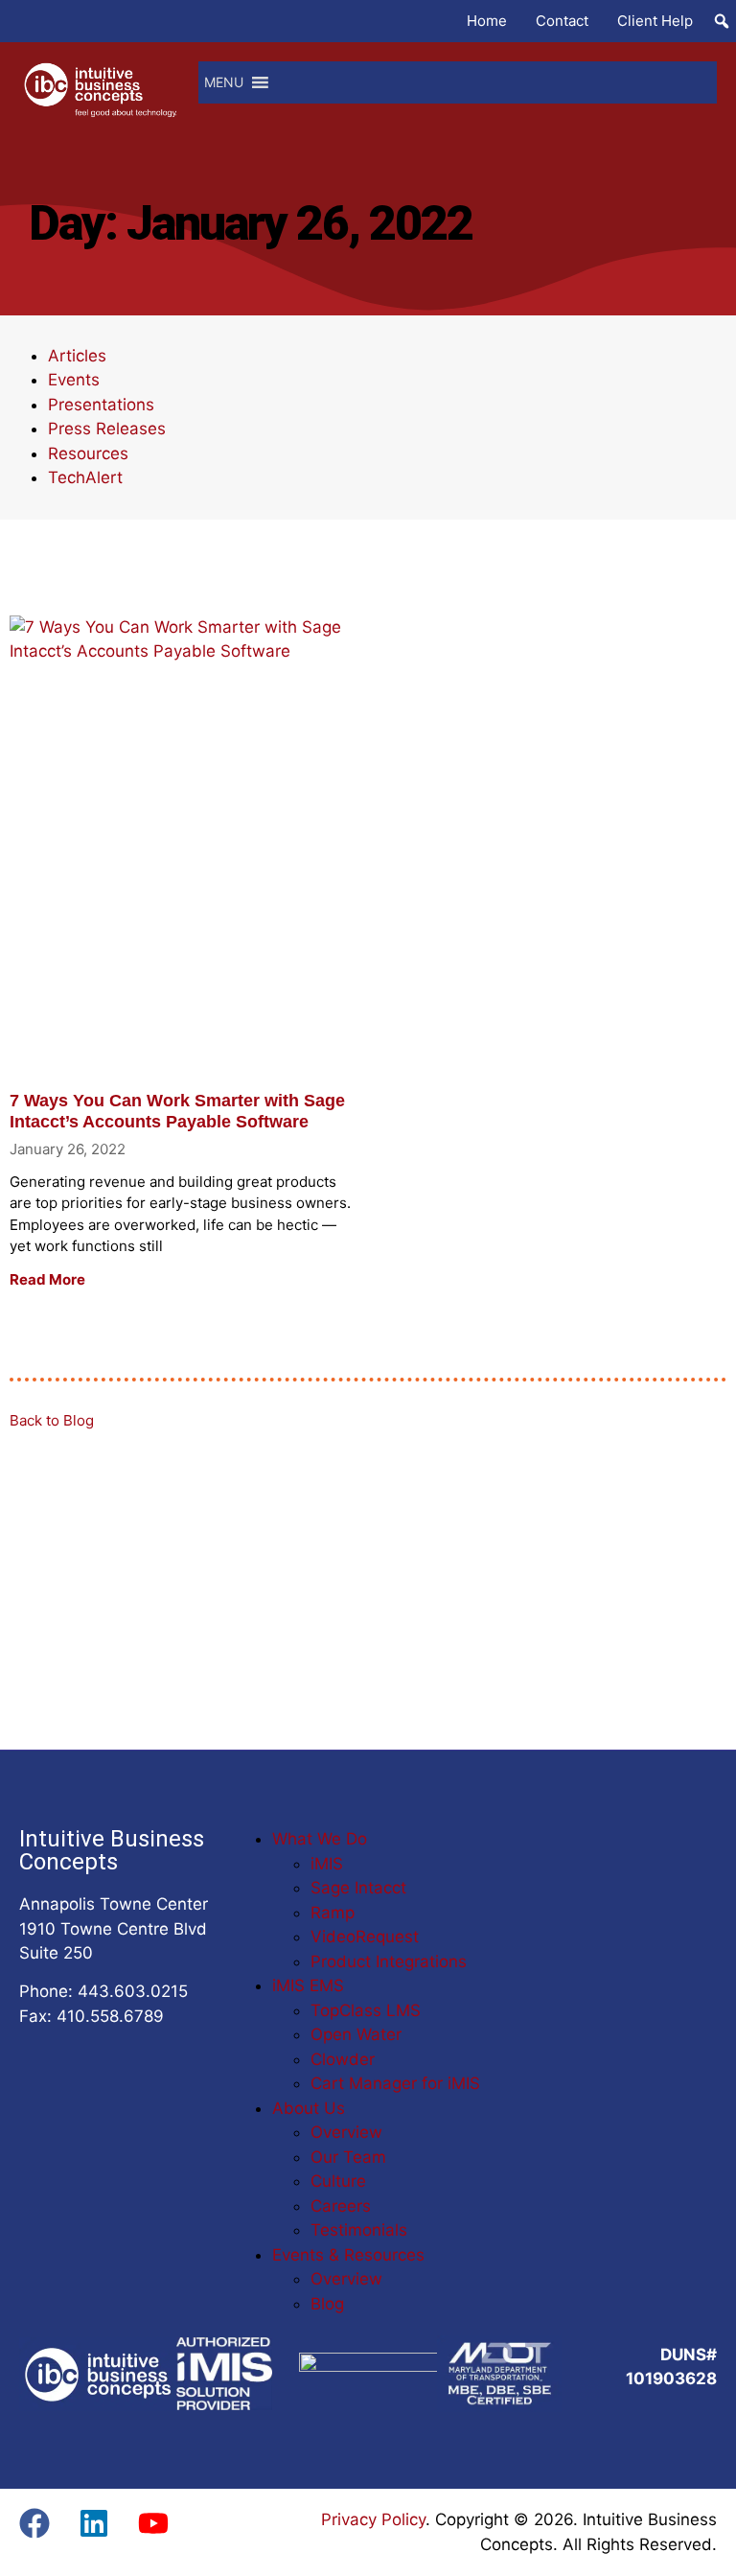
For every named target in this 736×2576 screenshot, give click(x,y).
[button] (722, 21)
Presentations (101, 405)
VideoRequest (365, 1937)
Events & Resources (348, 2255)
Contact (562, 21)
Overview (346, 2132)
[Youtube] (153, 2523)
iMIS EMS (308, 1985)
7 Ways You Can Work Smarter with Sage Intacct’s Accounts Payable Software (177, 1111)
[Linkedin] (94, 2523)
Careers (341, 2206)
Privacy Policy (373, 2519)
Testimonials (359, 2230)
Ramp (333, 1913)
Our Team (348, 2157)
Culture (338, 2181)
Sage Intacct (358, 1888)
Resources (88, 453)
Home (487, 21)
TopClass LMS (366, 2010)
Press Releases (107, 429)
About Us (309, 2108)
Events (74, 380)
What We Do (320, 1839)
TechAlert (85, 477)
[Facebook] (34, 2523)
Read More (47, 1279)
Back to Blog (52, 1420)
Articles (77, 356)
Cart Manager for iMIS (395, 2083)
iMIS (327, 1864)
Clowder (343, 2059)
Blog (327, 2304)
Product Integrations (389, 1961)
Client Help (655, 21)
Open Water (356, 2034)
